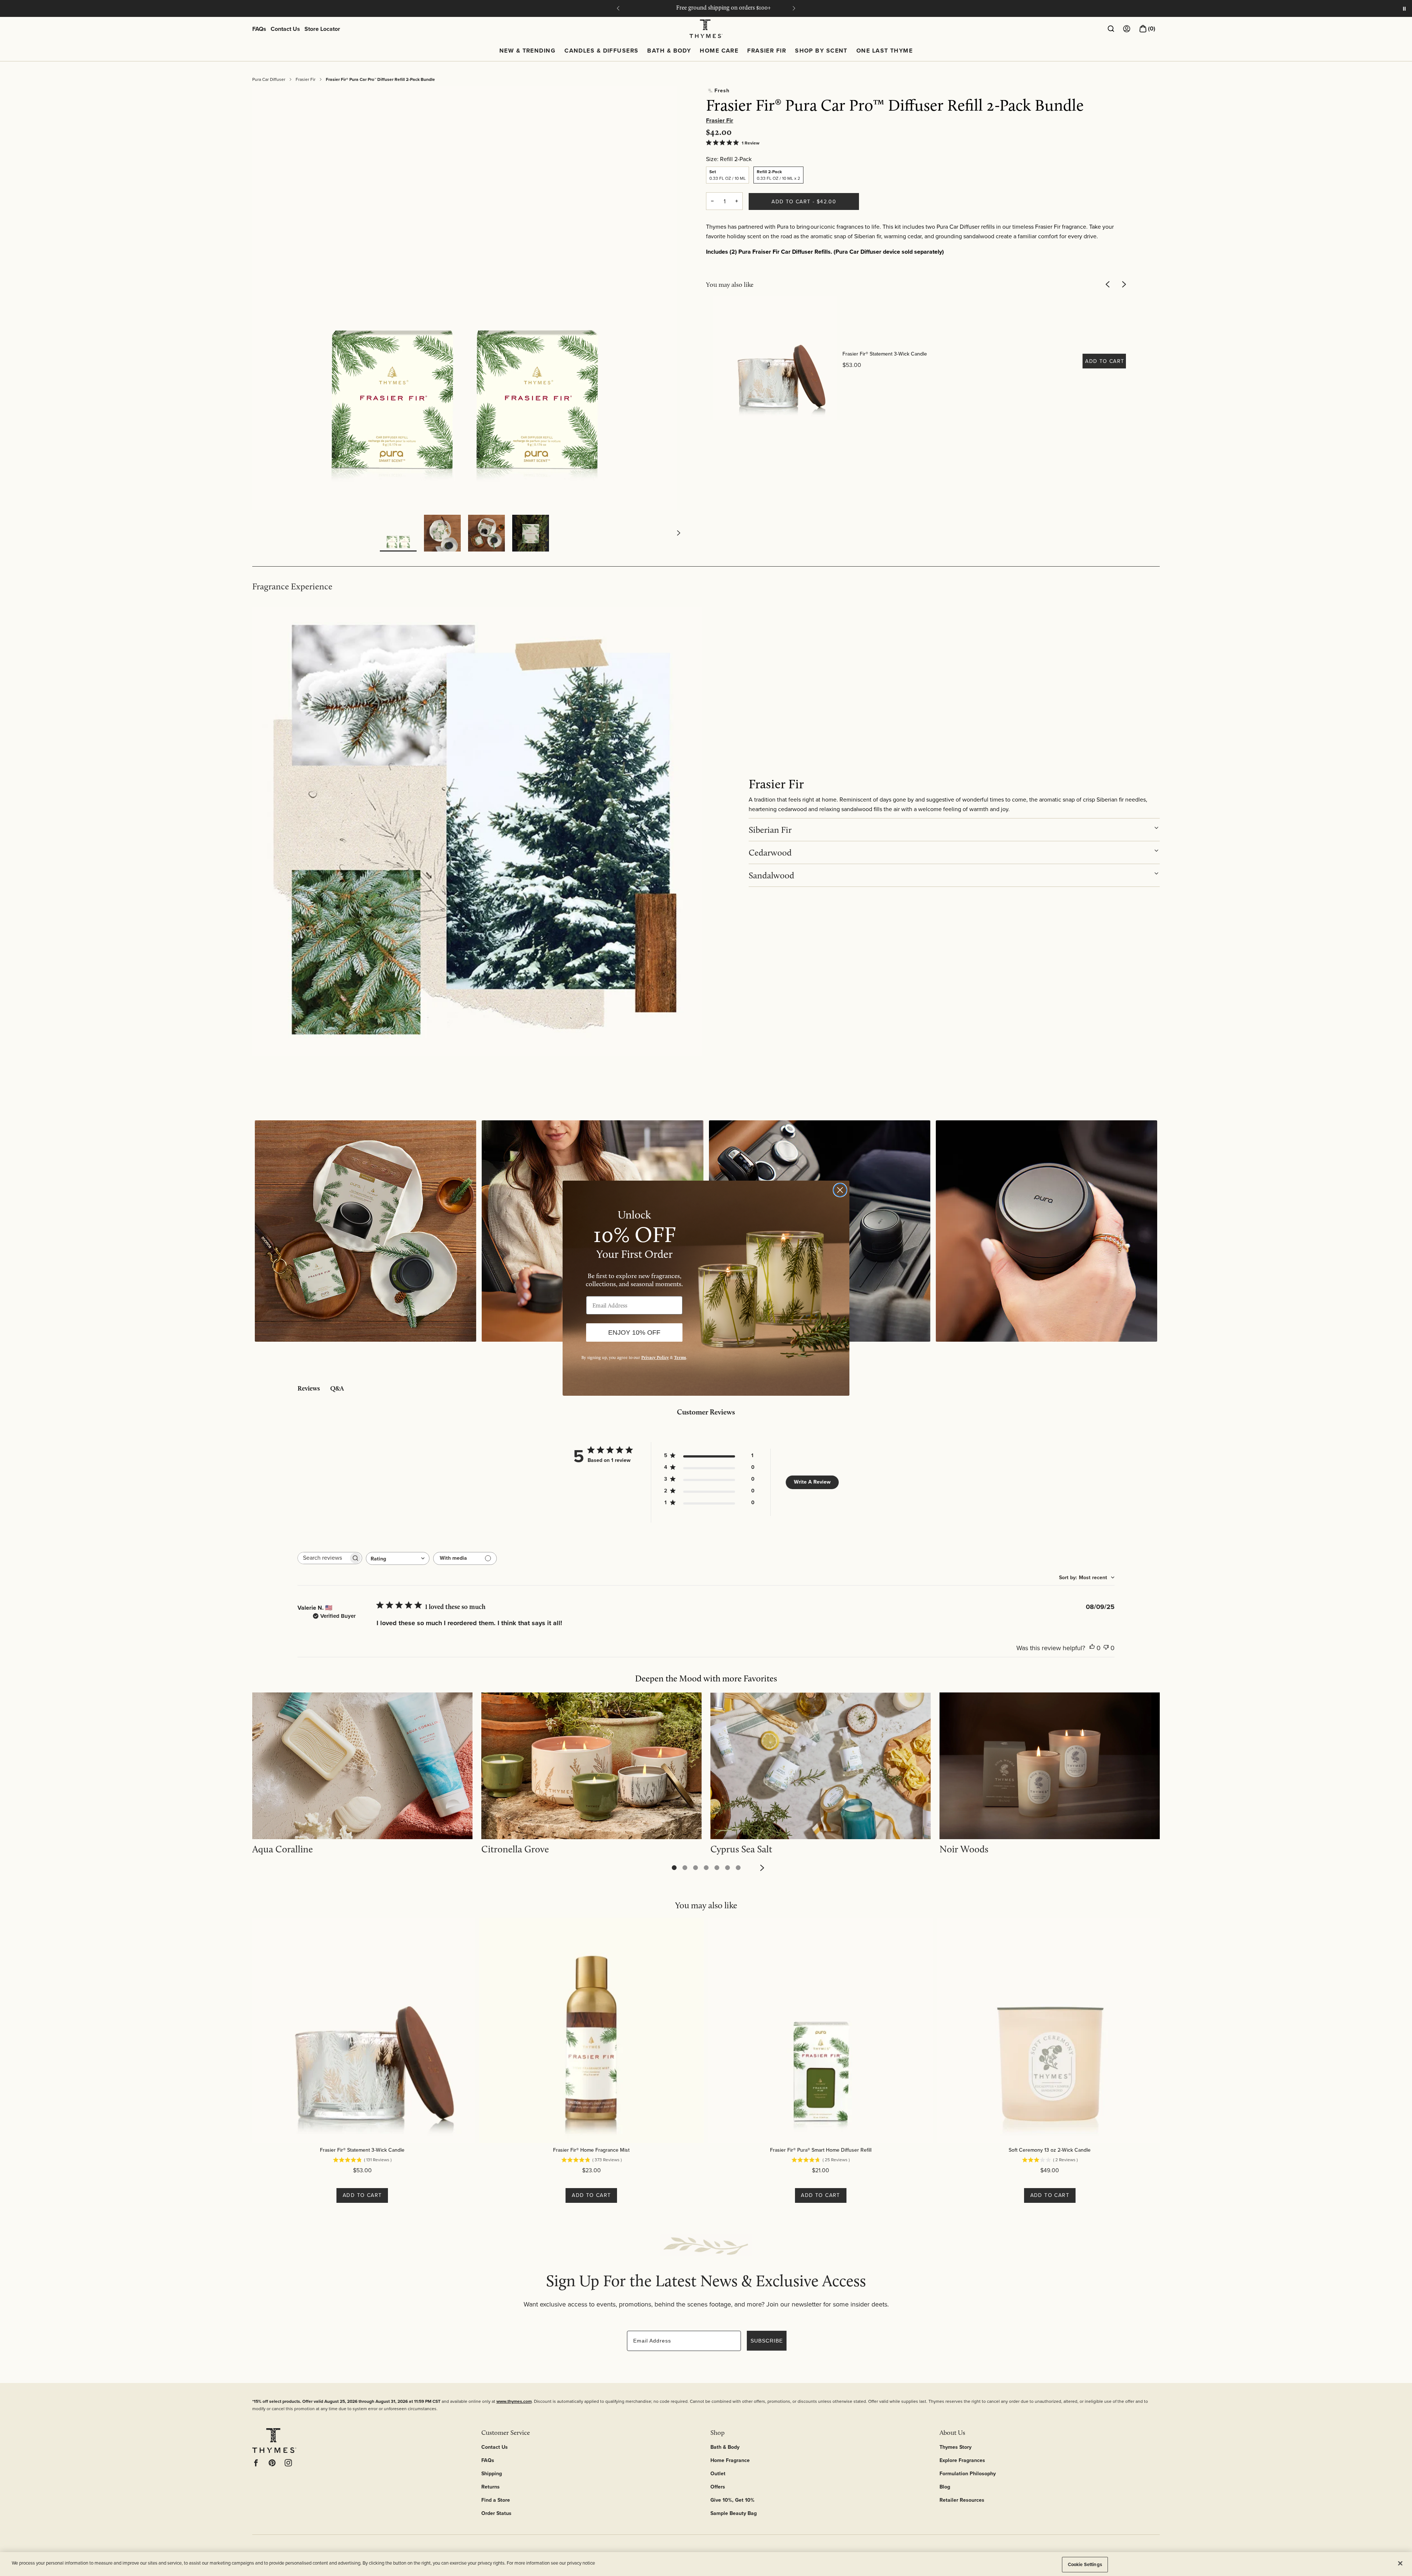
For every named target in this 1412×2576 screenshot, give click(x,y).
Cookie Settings (1085, 2564)
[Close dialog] (840, 1190)
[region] (706, 2564)
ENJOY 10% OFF (634, 1332)
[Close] (1400, 2563)
